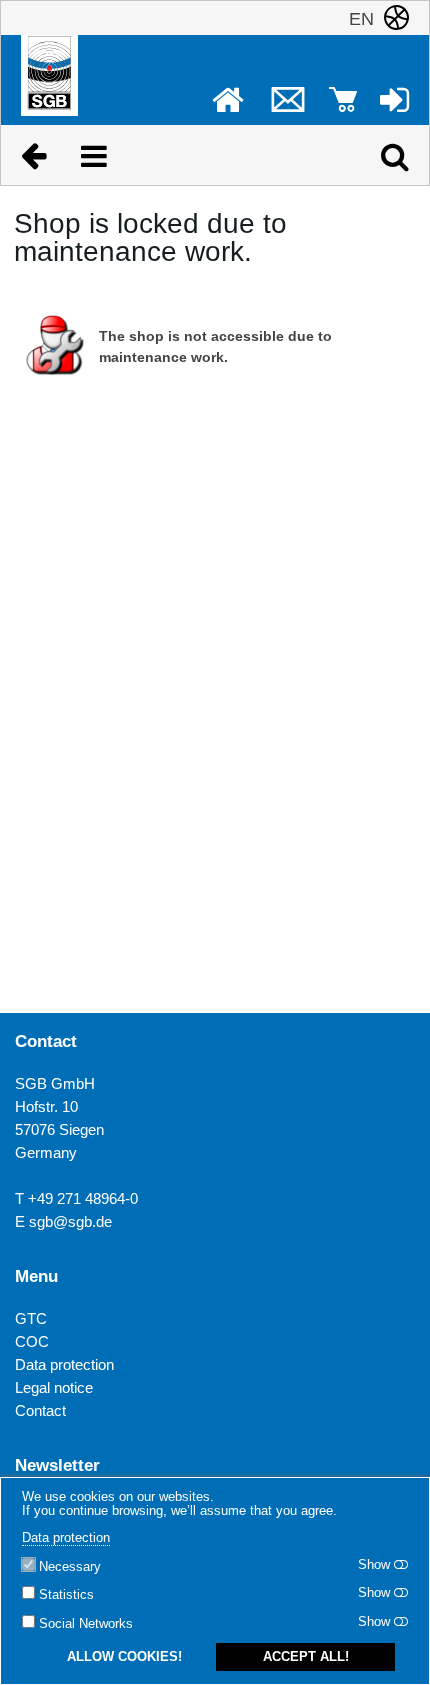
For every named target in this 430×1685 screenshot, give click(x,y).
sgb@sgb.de (70, 1221)
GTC (31, 1318)
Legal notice (54, 1387)
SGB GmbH (55, 1083)
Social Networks (86, 1624)
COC (32, 1341)
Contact (40, 1410)
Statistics (66, 1595)
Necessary (70, 1567)
